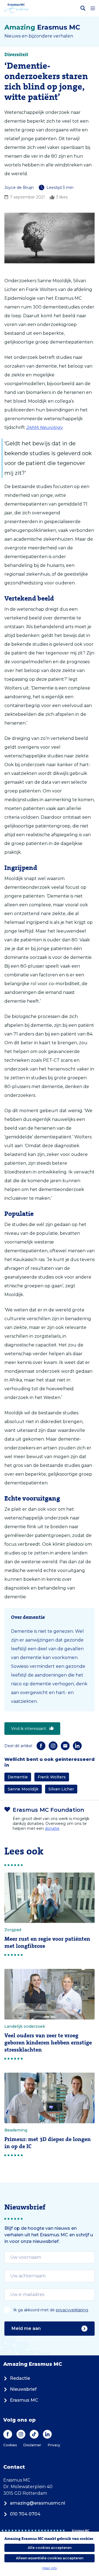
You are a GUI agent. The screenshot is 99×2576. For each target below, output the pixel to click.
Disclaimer (32, 2445)
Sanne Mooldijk (23, 1789)
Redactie (20, 2378)
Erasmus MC (24, 2400)
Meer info (50, 2568)
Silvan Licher (61, 1789)
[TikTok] (34, 2434)
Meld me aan (26, 2328)
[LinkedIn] (77, 1746)
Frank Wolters (52, 1777)
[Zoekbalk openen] (83, 8)
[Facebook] (41, 1746)
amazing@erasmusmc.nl (38, 2503)
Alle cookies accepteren (50, 2548)
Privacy (54, 2445)
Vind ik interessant (29, 1729)
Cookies (10, 2445)
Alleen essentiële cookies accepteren (50, 2558)
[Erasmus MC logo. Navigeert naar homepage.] (16, 8)
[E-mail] (65, 1746)
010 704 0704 (25, 2514)
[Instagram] (53, 1746)
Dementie (18, 1777)
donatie (52, 1828)
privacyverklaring (72, 2310)
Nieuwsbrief (23, 2389)
